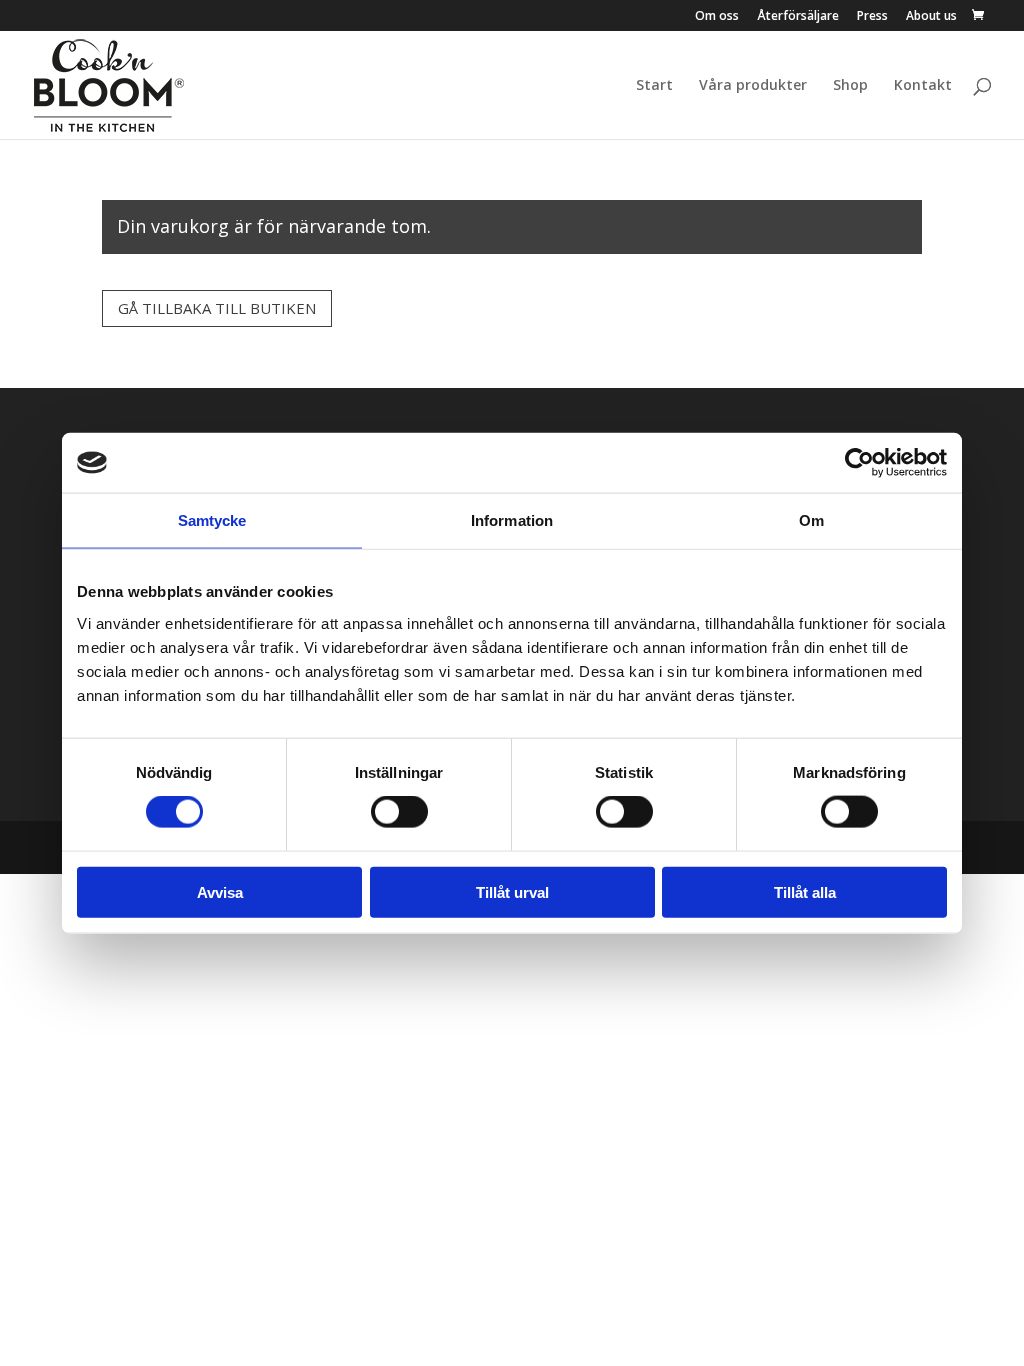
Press (872, 17)
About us (931, 17)
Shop (850, 86)
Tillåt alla (805, 891)
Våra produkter (753, 86)
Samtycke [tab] (212, 520)
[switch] (399, 812)
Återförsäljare (798, 17)
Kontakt (923, 86)
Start (654, 86)
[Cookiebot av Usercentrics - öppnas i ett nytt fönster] (859, 463)
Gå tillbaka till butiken (217, 308)
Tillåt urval (512, 891)
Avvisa (220, 891)
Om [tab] (811, 520)
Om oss (717, 17)
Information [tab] (512, 520)
